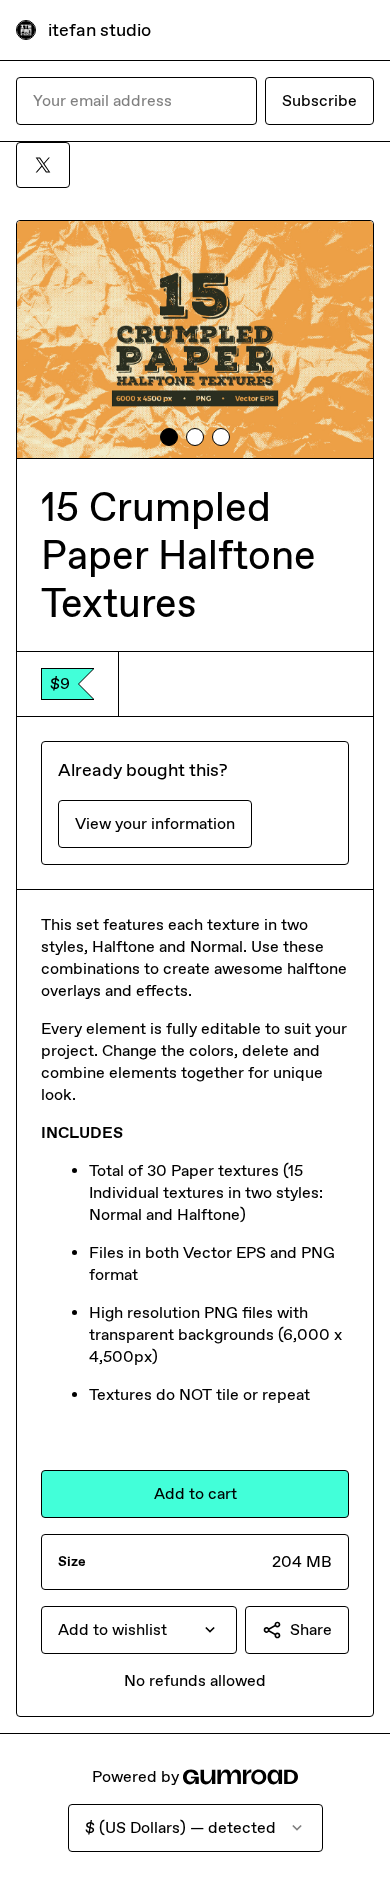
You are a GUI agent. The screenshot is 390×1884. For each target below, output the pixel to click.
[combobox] (139, 1630)
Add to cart (195, 1493)
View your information (155, 823)
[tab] (169, 437)
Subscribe (319, 100)
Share (311, 1629)
